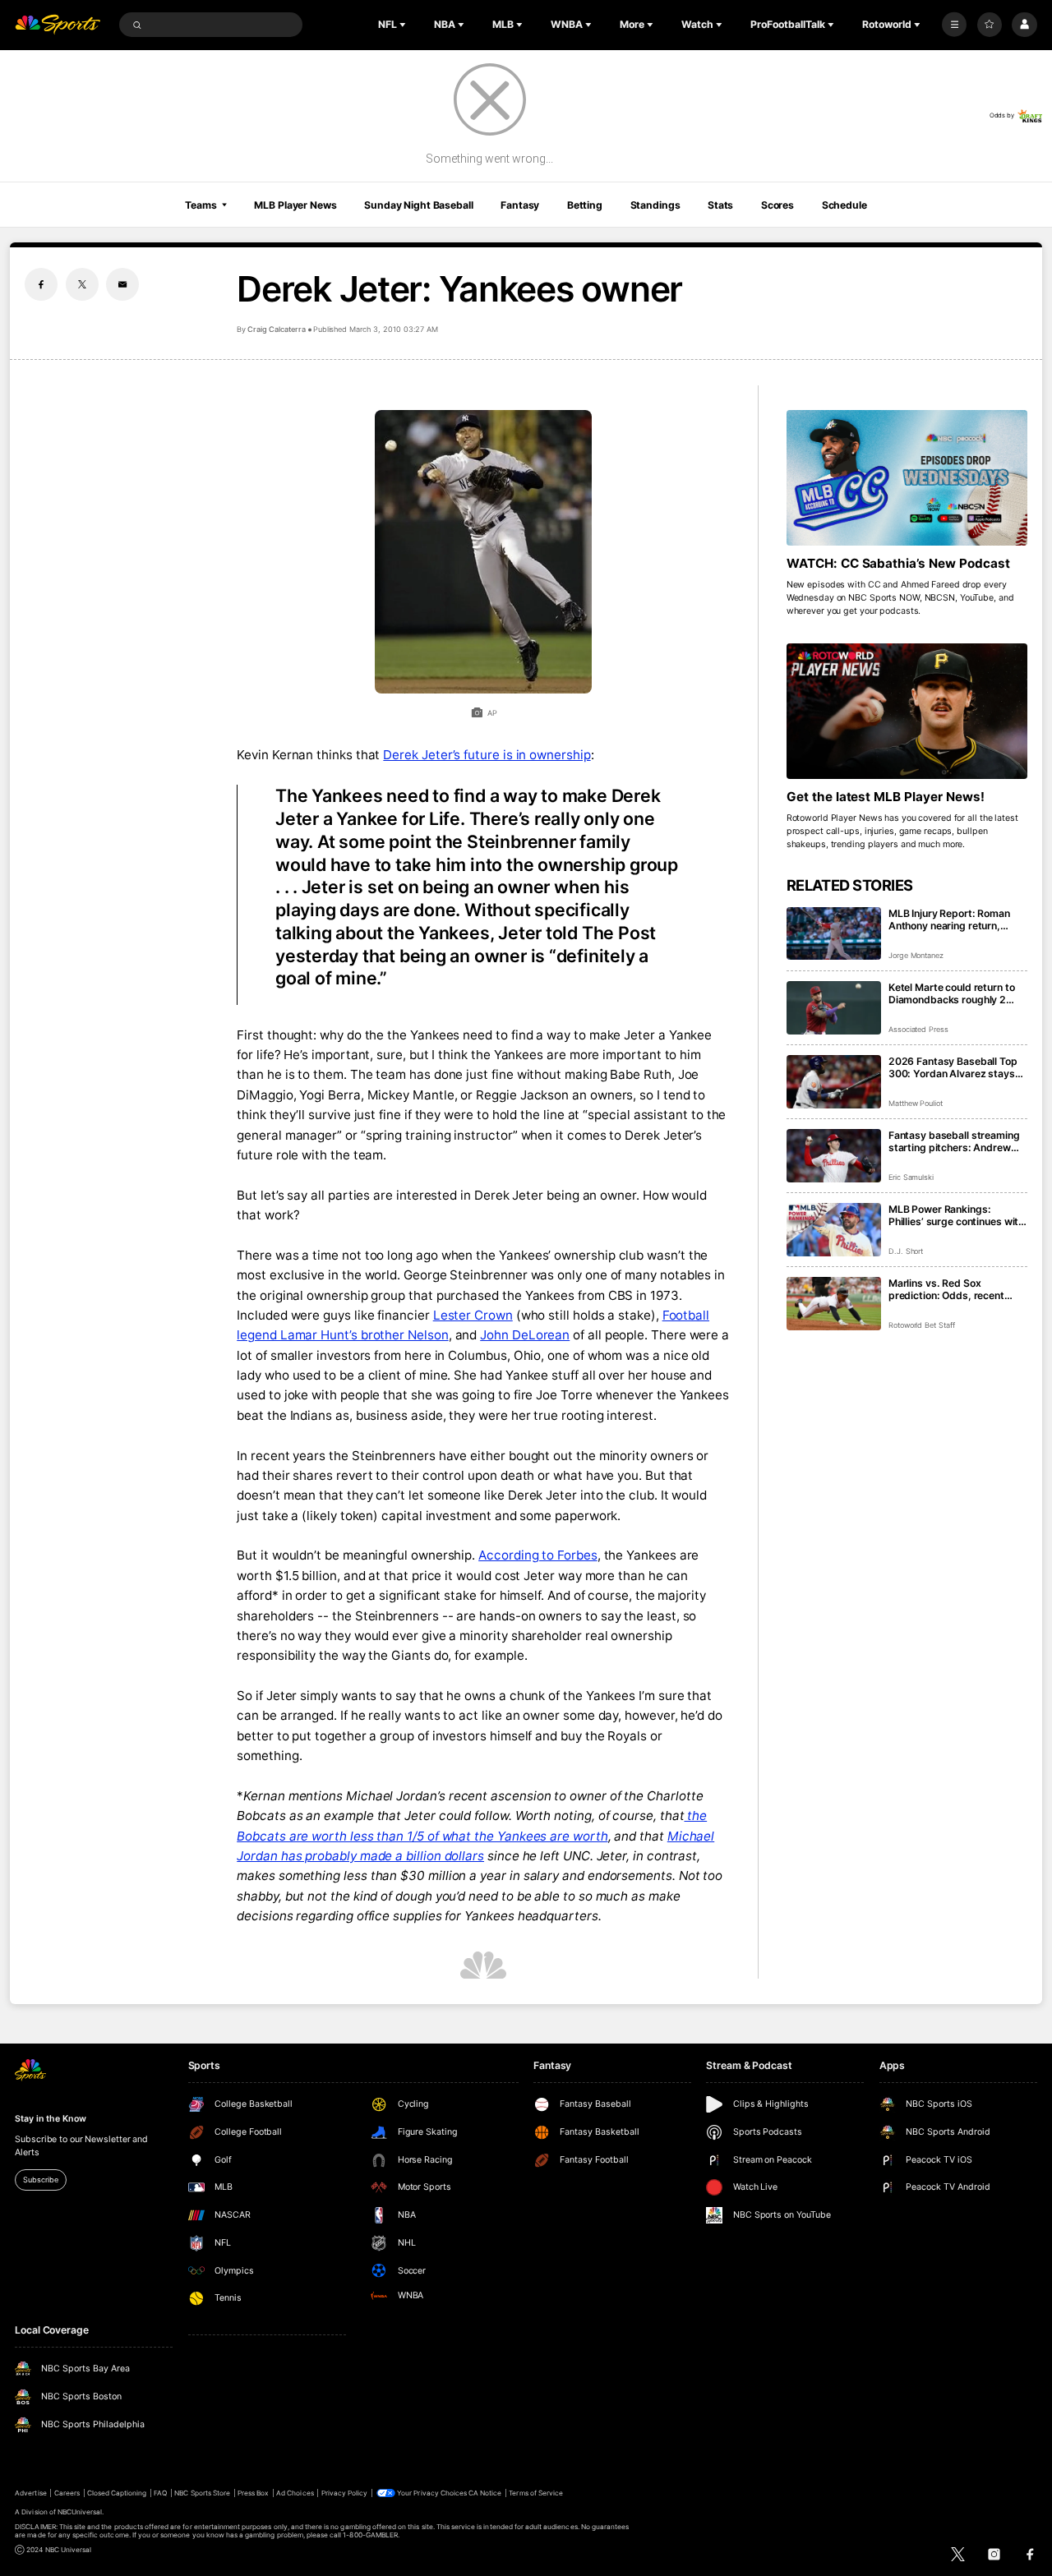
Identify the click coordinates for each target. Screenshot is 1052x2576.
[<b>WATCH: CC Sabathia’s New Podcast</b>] (907, 478)
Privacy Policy (345, 2493)
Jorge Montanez (916, 955)
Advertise (30, 2493)
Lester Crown (473, 1315)
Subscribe (40, 2180)
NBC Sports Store (202, 2493)
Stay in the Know (50, 2119)
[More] (954, 25)
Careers (67, 2493)
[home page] (58, 25)
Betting (585, 205)
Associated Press (918, 1029)
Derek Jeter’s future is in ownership (487, 755)
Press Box (253, 2493)
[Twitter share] (82, 284)
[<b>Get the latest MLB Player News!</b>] (907, 711)
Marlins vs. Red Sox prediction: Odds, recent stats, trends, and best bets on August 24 (955, 1289)
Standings (655, 205)
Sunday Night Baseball (418, 205)
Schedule (844, 205)
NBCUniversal (80, 2512)
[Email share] (122, 284)
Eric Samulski (911, 1177)
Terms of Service (536, 2493)
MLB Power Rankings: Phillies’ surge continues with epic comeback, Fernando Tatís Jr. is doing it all (956, 1215)
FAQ (160, 2493)
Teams (201, 205)
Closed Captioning (117, 2493)
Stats (720, 205)
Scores (777, 205)
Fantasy (520, 205)
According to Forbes (538, 1555)
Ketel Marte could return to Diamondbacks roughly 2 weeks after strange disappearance (952, 993)
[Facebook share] (41, 284)
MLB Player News (295, 205)
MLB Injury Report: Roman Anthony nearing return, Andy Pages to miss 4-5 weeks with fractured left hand (949, 919)
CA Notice (485, 2493)
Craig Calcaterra (276, 329)
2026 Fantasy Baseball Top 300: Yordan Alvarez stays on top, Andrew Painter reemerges (953, 1067)
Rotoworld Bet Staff (922, 1325)
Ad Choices (295, 2493)
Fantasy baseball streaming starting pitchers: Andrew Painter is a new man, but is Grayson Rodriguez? (954, 1141)
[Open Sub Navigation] (404, 25)
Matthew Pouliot (916, 1103)
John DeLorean (525, 1335)
